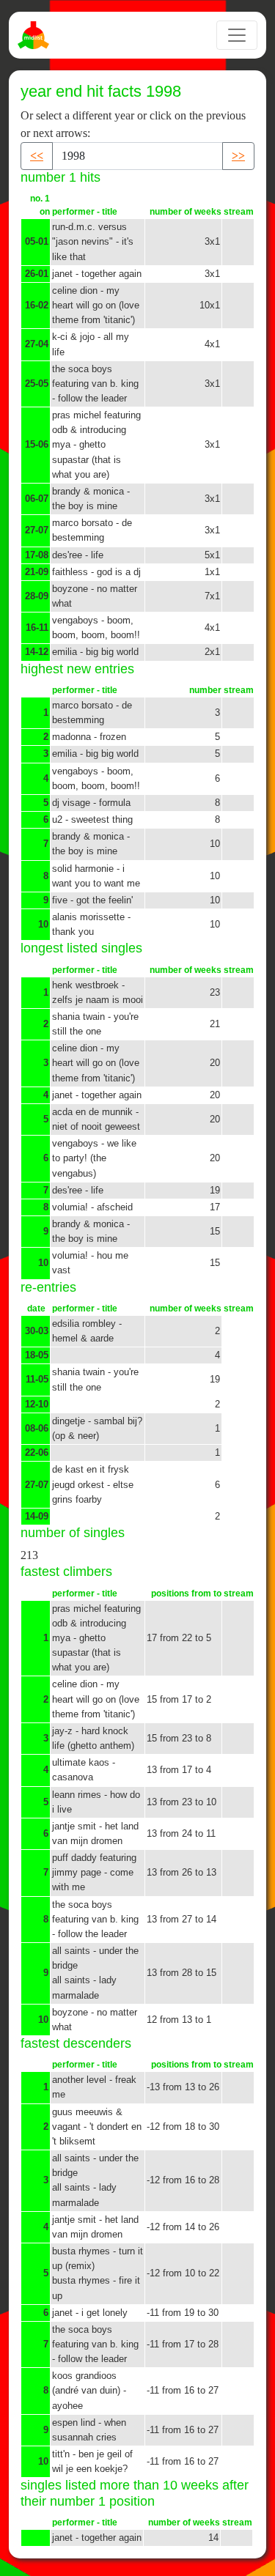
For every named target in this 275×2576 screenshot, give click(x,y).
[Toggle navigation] (237, 35)
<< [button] (37, 156)
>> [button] (238, 156)
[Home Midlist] (35, 35)
